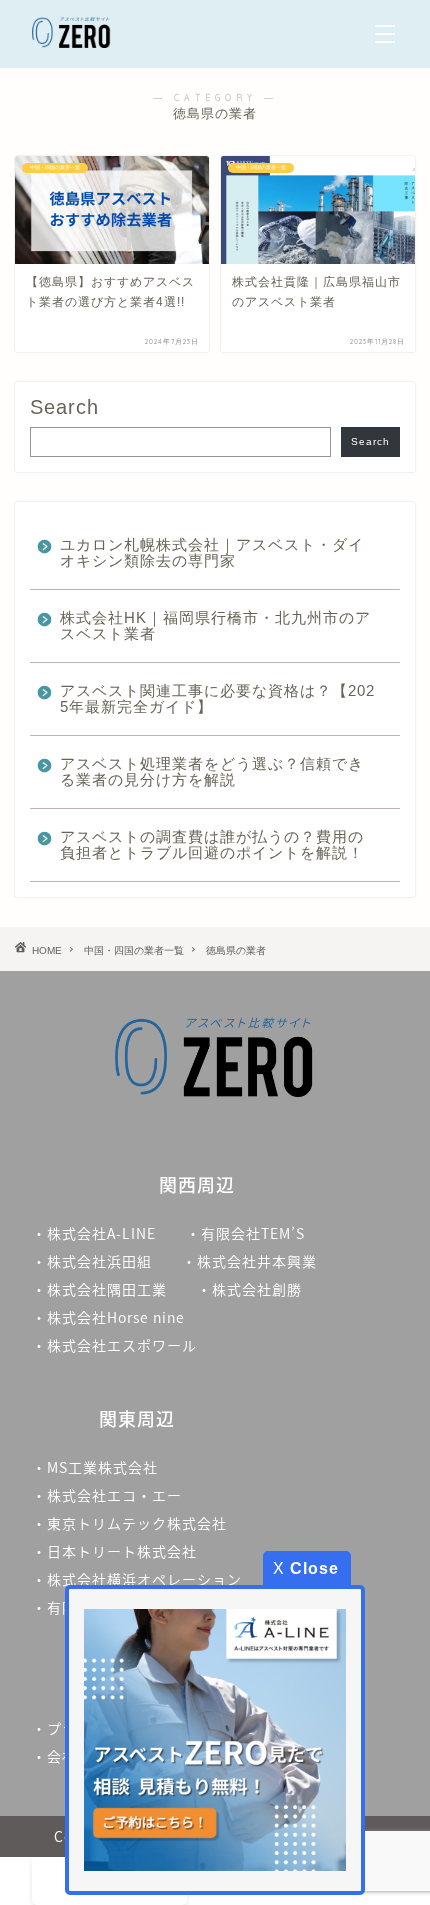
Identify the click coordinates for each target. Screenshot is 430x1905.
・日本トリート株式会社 (114, 1551)
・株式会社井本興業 (249, 1261)
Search (64, 407)
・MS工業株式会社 (95, 1467)
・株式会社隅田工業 (99, 1289)
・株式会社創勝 (257, 1289)
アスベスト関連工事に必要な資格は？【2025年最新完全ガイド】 (217, 698)
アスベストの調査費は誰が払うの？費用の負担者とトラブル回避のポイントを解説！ (212, 844)
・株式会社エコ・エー (107, 1495)
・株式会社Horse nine (108, 1317)
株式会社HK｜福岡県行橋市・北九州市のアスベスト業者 (215, 625)
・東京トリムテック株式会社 (129, 1523)
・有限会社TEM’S (245, 1233)
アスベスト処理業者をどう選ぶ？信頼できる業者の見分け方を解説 (212, 771)
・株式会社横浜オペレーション (137, 1579)
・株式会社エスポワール (114, 1345)
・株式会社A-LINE (94, 1233)
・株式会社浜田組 (92, 1261)
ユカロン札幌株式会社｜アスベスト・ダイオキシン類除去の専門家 (212, 552)
